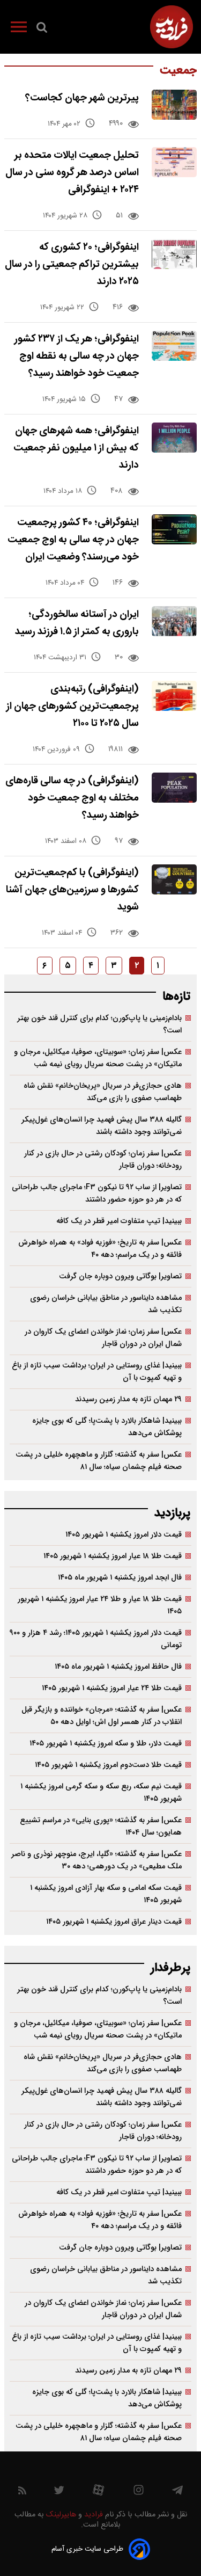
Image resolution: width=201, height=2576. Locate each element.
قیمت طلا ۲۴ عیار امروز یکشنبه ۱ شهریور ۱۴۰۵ (112, 1688)
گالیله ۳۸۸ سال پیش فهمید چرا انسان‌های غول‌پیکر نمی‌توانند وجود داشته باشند (102, 1126)
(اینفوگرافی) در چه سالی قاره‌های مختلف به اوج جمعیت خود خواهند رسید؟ (72, 798)
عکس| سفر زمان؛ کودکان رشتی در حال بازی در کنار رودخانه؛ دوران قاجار (103, 1160)
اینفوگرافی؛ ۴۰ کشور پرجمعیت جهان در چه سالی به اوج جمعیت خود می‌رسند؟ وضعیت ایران (73, 540)
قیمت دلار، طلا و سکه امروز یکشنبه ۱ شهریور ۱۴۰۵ (106, 1744)
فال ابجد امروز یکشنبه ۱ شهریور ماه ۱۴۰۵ (120, 1578)
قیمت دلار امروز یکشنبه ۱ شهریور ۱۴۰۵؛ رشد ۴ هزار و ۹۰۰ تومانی (96, 1639)
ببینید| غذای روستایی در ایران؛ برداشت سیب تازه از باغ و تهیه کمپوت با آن (97, 1372)
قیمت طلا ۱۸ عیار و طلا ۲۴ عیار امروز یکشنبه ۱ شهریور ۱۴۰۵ (100, 1605)
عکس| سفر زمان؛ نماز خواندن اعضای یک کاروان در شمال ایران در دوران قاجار (103, 1338)
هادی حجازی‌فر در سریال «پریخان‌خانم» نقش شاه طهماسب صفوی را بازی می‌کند (103, 1092)
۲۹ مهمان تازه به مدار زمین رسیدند (128, 1399)
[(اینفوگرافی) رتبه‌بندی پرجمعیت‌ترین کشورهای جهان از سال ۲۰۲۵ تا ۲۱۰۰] (174, 696)
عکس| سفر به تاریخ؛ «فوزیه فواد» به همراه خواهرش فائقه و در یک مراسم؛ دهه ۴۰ (100, 1249)
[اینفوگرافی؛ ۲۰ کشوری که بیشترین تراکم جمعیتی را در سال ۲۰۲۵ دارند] (174, 254)
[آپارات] (98, 2493)
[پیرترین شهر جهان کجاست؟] (174, 105)
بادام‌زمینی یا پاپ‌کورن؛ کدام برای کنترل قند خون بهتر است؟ (99, 1024)
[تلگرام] (177, 2493)
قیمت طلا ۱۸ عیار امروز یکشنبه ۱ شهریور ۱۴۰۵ (113, 1556)
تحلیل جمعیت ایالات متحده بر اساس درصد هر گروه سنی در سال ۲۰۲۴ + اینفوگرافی (72, 173)
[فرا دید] (172, 27)
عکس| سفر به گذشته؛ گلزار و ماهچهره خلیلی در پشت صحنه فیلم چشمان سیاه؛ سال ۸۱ (99, 1461)
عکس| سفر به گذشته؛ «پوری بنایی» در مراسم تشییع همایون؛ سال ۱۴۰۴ (101, 1827)
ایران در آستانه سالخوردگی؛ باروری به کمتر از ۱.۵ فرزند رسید (77, 623)
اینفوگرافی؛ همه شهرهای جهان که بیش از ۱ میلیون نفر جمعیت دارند (76, 448)
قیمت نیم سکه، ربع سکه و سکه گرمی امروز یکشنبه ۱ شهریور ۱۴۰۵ (101, 1793)
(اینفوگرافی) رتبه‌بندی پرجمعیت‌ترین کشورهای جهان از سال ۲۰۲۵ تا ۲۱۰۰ (73, 706)
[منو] (19, 29)
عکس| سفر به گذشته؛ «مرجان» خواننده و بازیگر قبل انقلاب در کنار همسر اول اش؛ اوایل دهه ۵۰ (102, 1716)
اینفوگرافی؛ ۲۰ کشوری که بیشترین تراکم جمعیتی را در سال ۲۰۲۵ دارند (72, 264)
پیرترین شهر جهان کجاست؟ (82, 98)
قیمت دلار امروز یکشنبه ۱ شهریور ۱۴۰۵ (124, 1535)
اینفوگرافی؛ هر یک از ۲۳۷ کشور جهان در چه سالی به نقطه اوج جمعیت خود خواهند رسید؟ (77, 356)
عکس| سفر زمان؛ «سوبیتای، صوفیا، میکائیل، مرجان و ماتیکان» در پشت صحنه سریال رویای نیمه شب (98, 1058)
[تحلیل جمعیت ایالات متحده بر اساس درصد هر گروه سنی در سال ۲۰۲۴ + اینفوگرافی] (174, 162)
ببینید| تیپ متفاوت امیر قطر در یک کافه (119, 1221)
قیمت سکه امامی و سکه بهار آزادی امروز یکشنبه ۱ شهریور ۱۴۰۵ (106, 1894)
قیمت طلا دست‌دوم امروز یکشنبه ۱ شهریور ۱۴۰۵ (108, 1765)
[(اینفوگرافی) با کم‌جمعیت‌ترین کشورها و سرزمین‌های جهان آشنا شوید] (174, 879)
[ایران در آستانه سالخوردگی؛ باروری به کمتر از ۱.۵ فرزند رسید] (174, 621)
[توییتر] (59, 2493)
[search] (42, 30)
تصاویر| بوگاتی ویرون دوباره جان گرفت (120, 1276)
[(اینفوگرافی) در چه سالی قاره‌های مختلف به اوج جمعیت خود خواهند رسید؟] (174, 788)
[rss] (22, 2493)
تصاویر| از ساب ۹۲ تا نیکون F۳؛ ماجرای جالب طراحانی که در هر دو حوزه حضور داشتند (97, 1194)
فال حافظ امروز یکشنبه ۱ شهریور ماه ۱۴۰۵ (118, 1667)
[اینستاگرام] (139, 2493)
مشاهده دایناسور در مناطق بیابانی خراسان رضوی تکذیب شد (106, 1304)
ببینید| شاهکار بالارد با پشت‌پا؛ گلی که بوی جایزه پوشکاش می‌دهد (107, 1427)
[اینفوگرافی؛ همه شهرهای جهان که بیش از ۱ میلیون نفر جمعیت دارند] (174, 438)
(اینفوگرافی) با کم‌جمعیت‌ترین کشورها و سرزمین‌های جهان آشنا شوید (72, 890)
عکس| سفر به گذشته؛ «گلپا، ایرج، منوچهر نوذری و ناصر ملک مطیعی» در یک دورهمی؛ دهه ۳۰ (96, 1860)
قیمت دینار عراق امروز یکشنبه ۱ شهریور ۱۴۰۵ (114, 1922)
